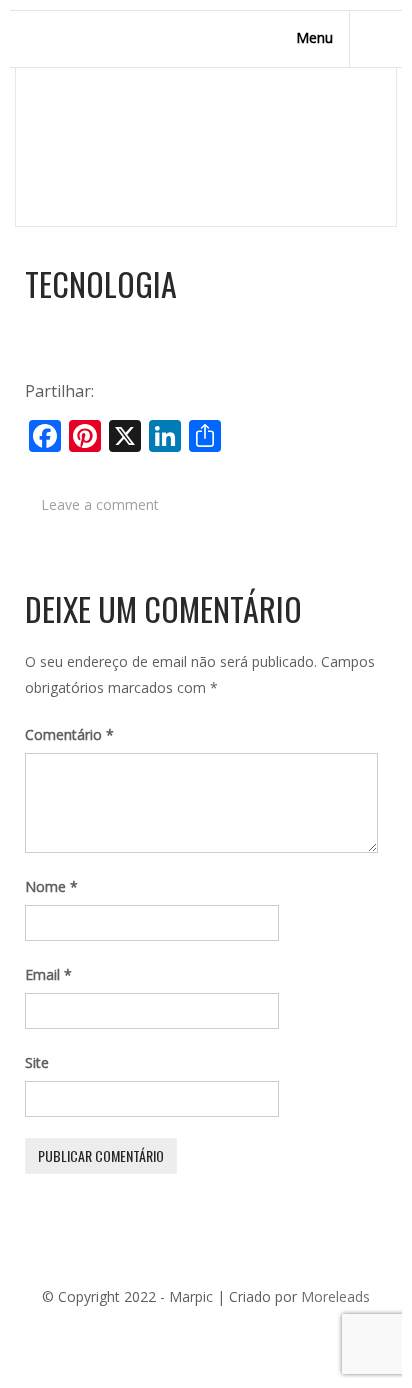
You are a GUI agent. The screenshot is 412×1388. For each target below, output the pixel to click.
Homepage (62, 152)
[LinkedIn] (219, 1330)
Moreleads (335, 1296)
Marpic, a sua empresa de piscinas (232, 152)
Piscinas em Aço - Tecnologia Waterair (151, 170)
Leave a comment (100, 504)
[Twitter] (159, 1330)
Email (48, 974)
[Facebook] (129, 1330)
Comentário (69, 734)
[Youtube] (249, 1330)
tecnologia (101, 284)
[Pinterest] (189, 1330)
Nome (51, 886)
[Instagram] (279, 1330)
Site (37, 1062)
